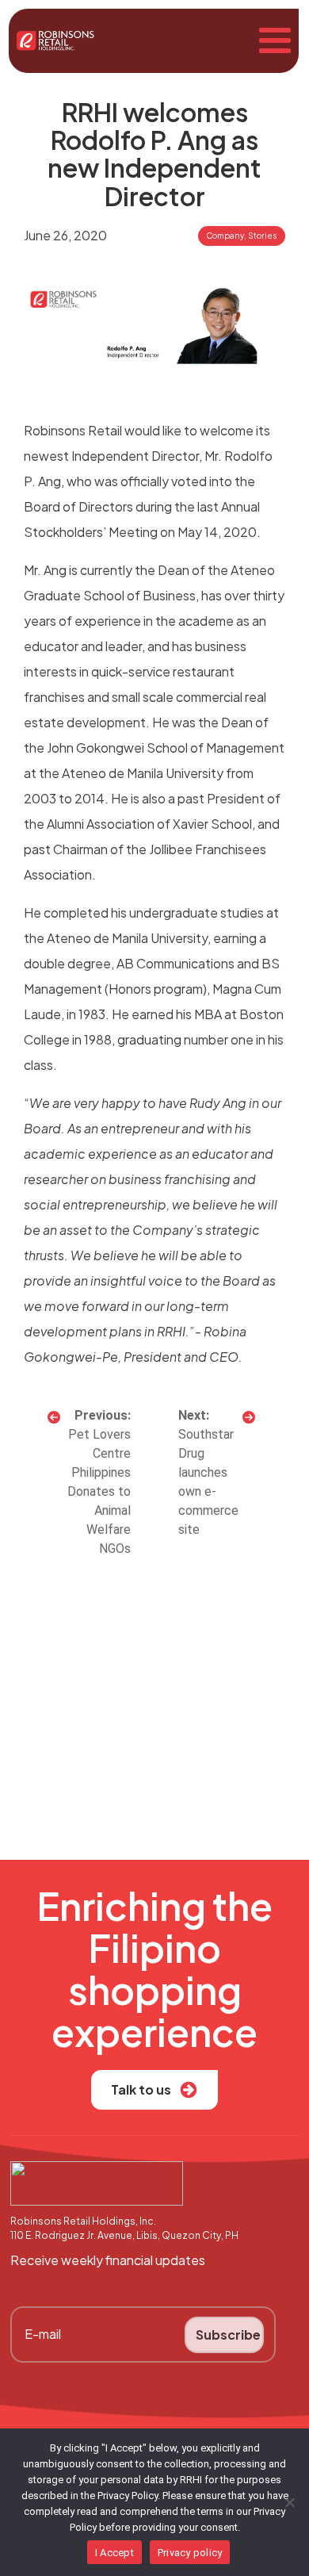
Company (225, 236)
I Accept (114, 2553)
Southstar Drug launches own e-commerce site (208, 1482)
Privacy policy (190, 2553)
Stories (262, 236)
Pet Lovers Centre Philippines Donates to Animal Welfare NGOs (99, 1491)
